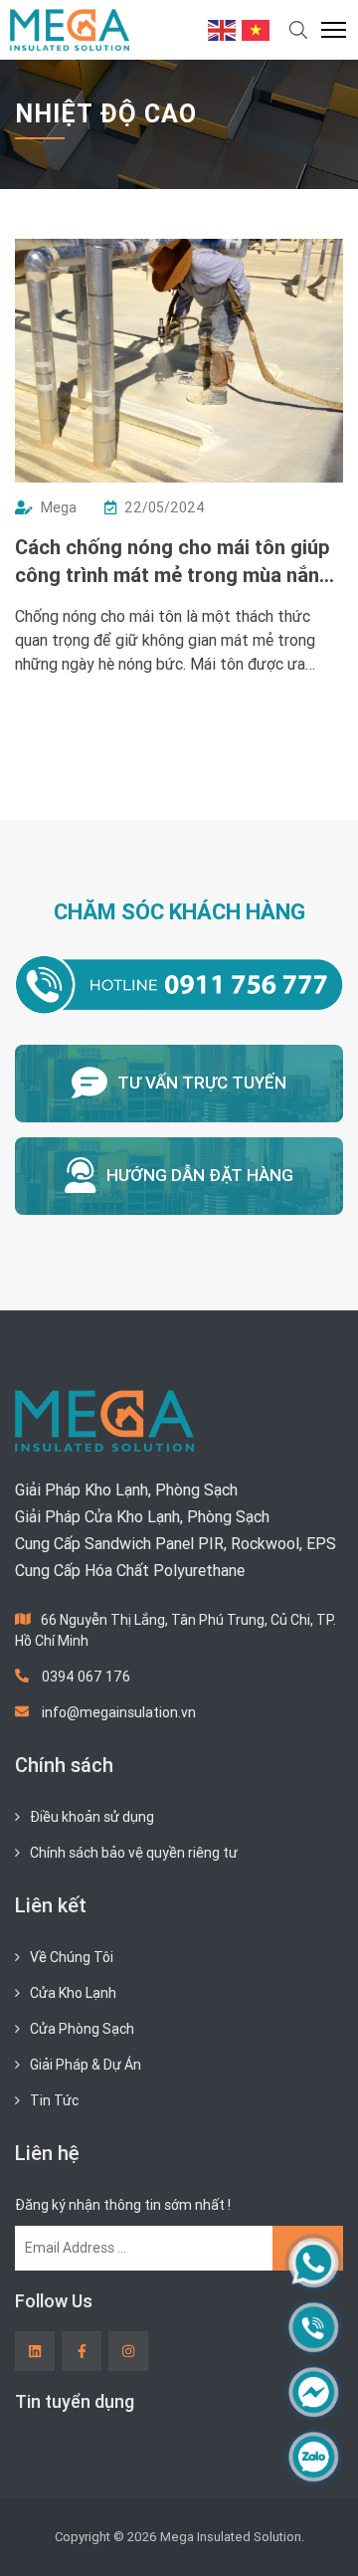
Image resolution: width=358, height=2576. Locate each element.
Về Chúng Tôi (72, 1957)
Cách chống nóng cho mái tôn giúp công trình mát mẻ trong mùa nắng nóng (173, 562)
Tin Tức (54, 2100)
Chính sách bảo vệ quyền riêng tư (134, 1853)
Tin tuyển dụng (75, 2401)
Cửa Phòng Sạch (82, 2029)
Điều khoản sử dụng (92, 1817)
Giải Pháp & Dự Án (86, 2065)
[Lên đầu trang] (314, 2527)
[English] (223, 29)
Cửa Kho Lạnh (73, 1993)
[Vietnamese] (257, 29)
